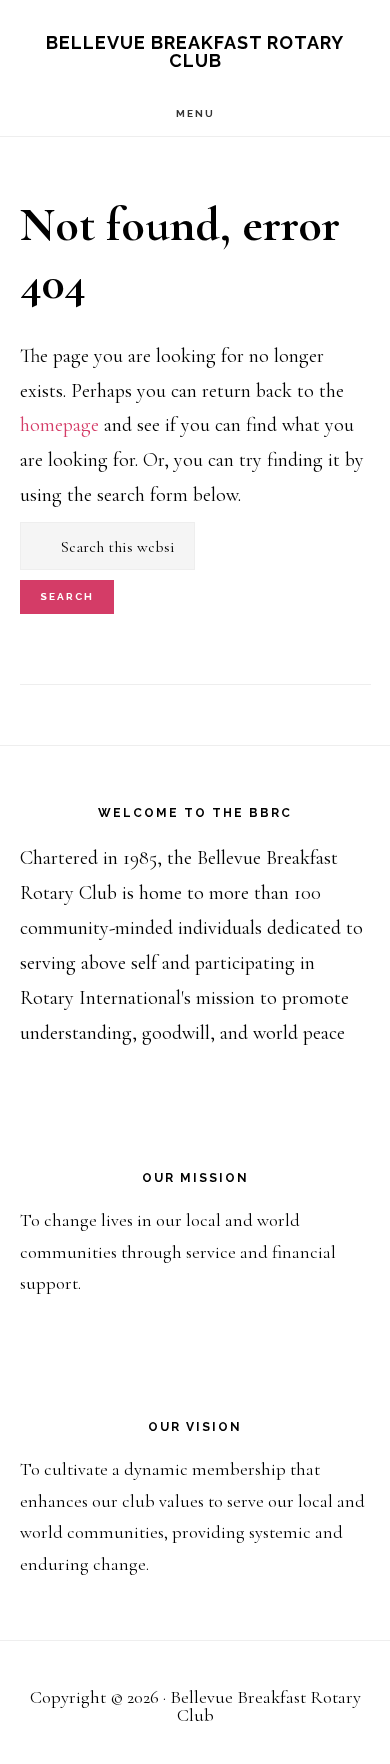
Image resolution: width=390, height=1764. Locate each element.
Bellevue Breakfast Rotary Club (195, 51)
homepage (59, 425)
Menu (195, 113)
